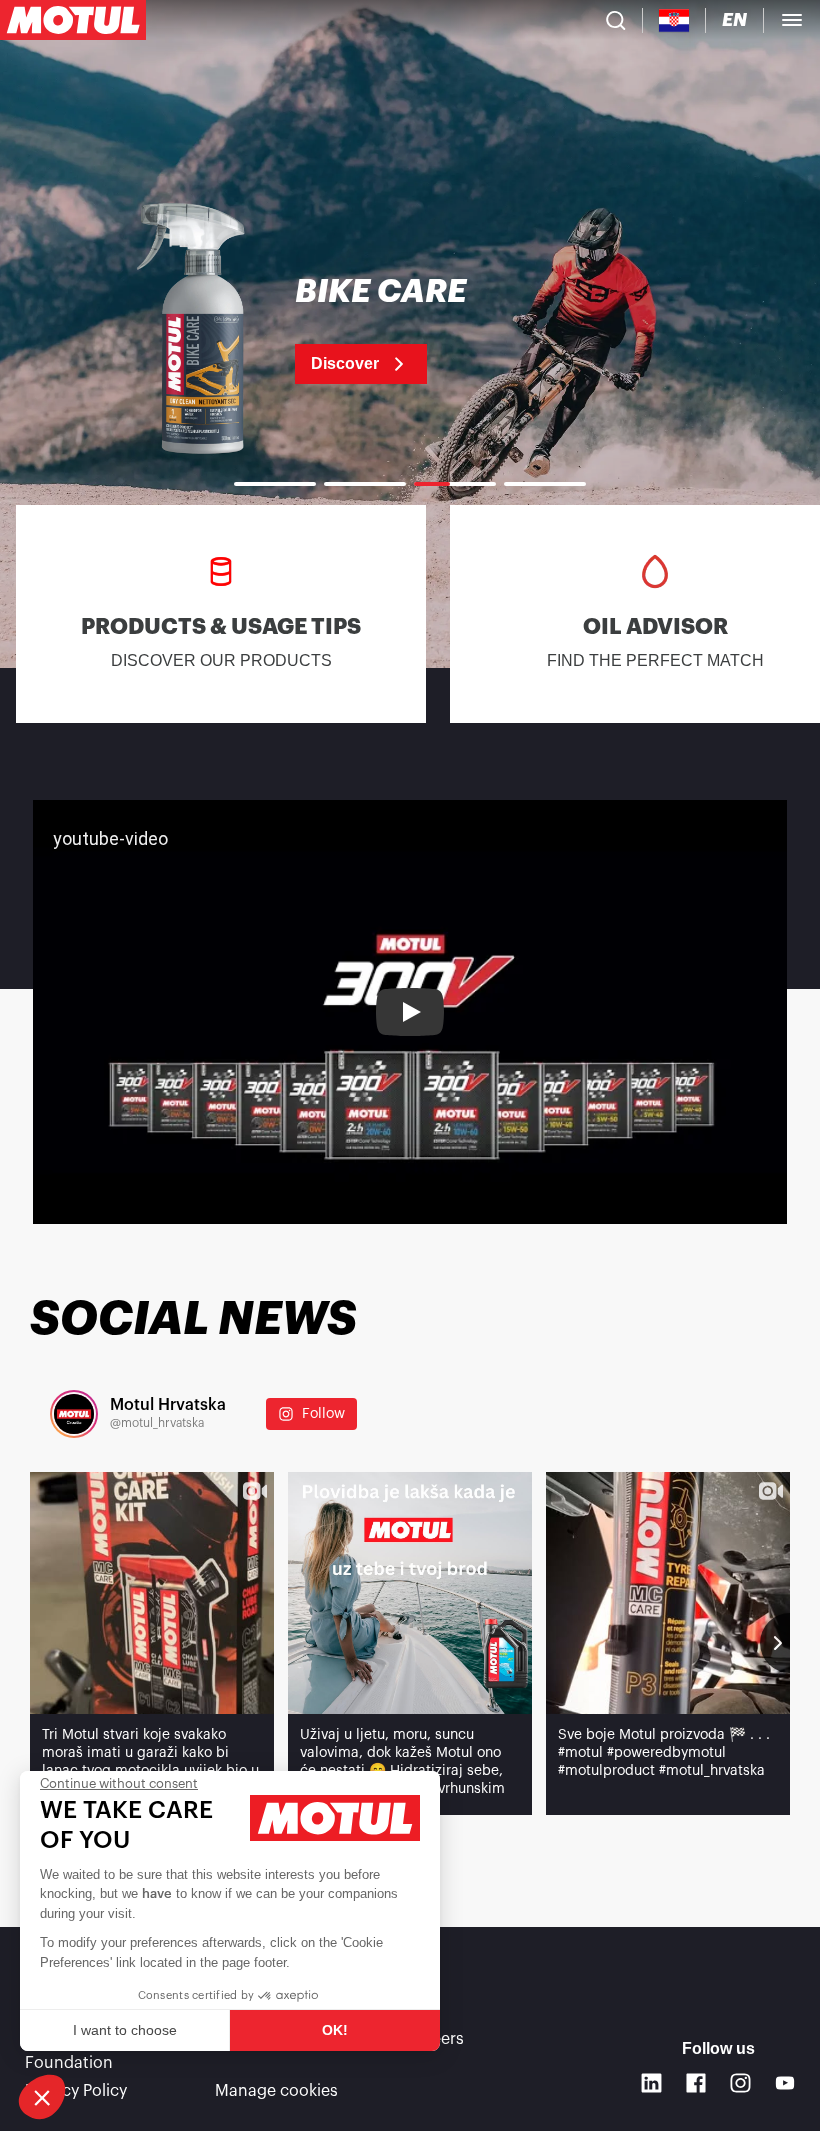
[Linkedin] (651, 2083)
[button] (42, 2097)
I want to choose (125, 2030)
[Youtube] (785, 2083)
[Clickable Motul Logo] (73, 20)
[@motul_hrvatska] (74, 1414)
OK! (335, 2030)
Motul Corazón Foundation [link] (81, 2051)
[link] (410, 330)
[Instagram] (740, 2083)
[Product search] (616, 20)
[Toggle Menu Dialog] (792, 20)
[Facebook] (696, 2083)
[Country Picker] (674, 20)
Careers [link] (434, 2039)
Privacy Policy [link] (76, 2091)
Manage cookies (276, 2091)
